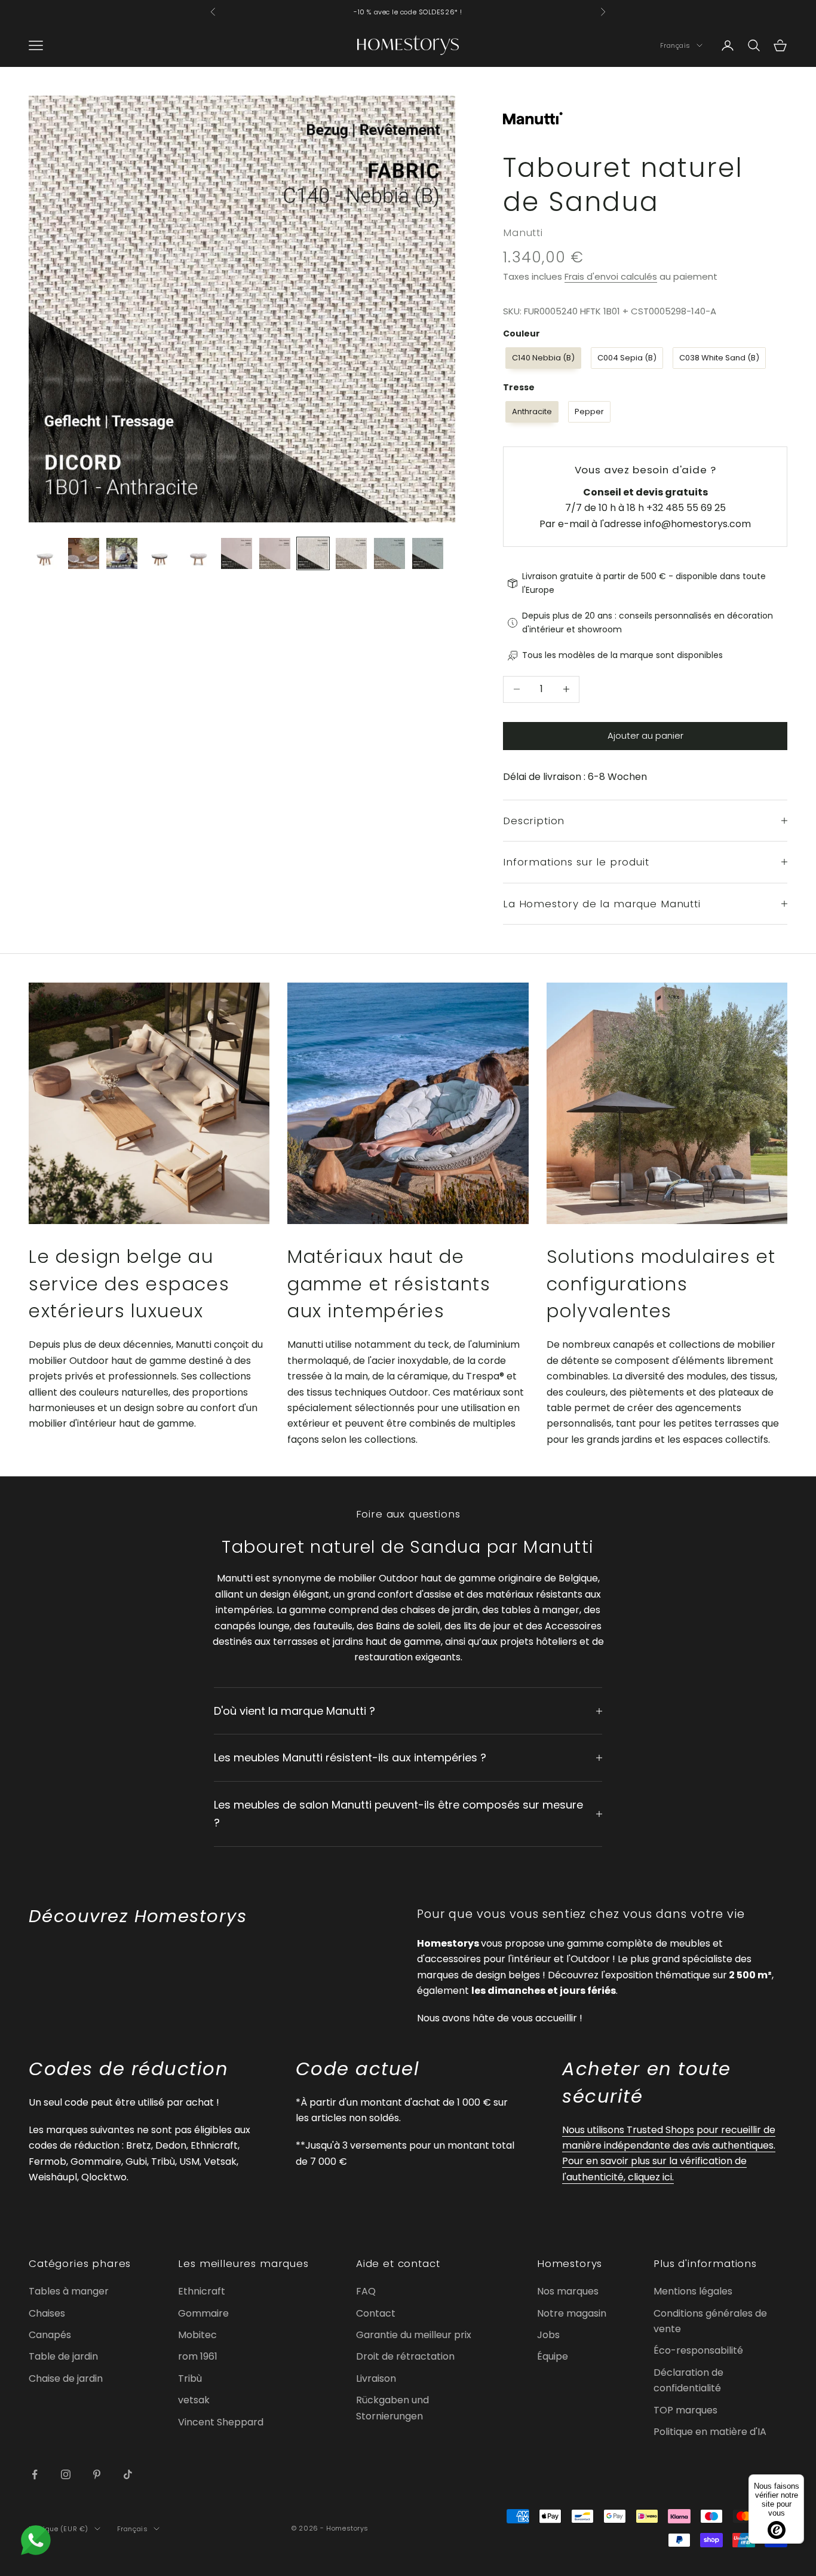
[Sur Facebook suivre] (35, 2474)
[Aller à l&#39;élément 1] (45, 553)
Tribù (190, 2378)
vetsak (194, 2400)
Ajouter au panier (645, 735)
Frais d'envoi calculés (611, 276)
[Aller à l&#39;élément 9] (351, 553)
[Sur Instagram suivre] (66, 2474)
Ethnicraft (202, 2291)
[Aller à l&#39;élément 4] (160, 553)
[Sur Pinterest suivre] (97, 2474)
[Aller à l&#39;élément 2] (84, 553)
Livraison (376, 2378)
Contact (376, 2313)
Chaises (47, 2313)
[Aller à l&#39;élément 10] (389, 553)
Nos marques (568, 2291)
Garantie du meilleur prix (414, 2335)
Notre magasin (572, 2313)
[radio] (542, 358)
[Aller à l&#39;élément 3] (122, 553)
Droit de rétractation (405, 2356)
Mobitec (197, 2335)
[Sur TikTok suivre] (128, 2474)
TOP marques (685, 2410)
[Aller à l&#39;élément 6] (237, 553)
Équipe (553, 2356)
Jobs (548, 2335)
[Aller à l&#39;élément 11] (428, 553)
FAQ (366, 2291)
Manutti (523, 232)
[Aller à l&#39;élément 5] (198, 553)
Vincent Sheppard (221, 2422)
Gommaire (203, 2313)
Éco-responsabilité (698, 2350)
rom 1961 (198, 2356)
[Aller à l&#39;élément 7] (275, 553)
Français (675, 45)
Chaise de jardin (66, 2378)
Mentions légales (693, 2291)
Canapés (50, 2335)
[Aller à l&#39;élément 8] (313, 553)
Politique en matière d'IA (710, 2432)
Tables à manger (69, 2291)
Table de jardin (63, 2356)
